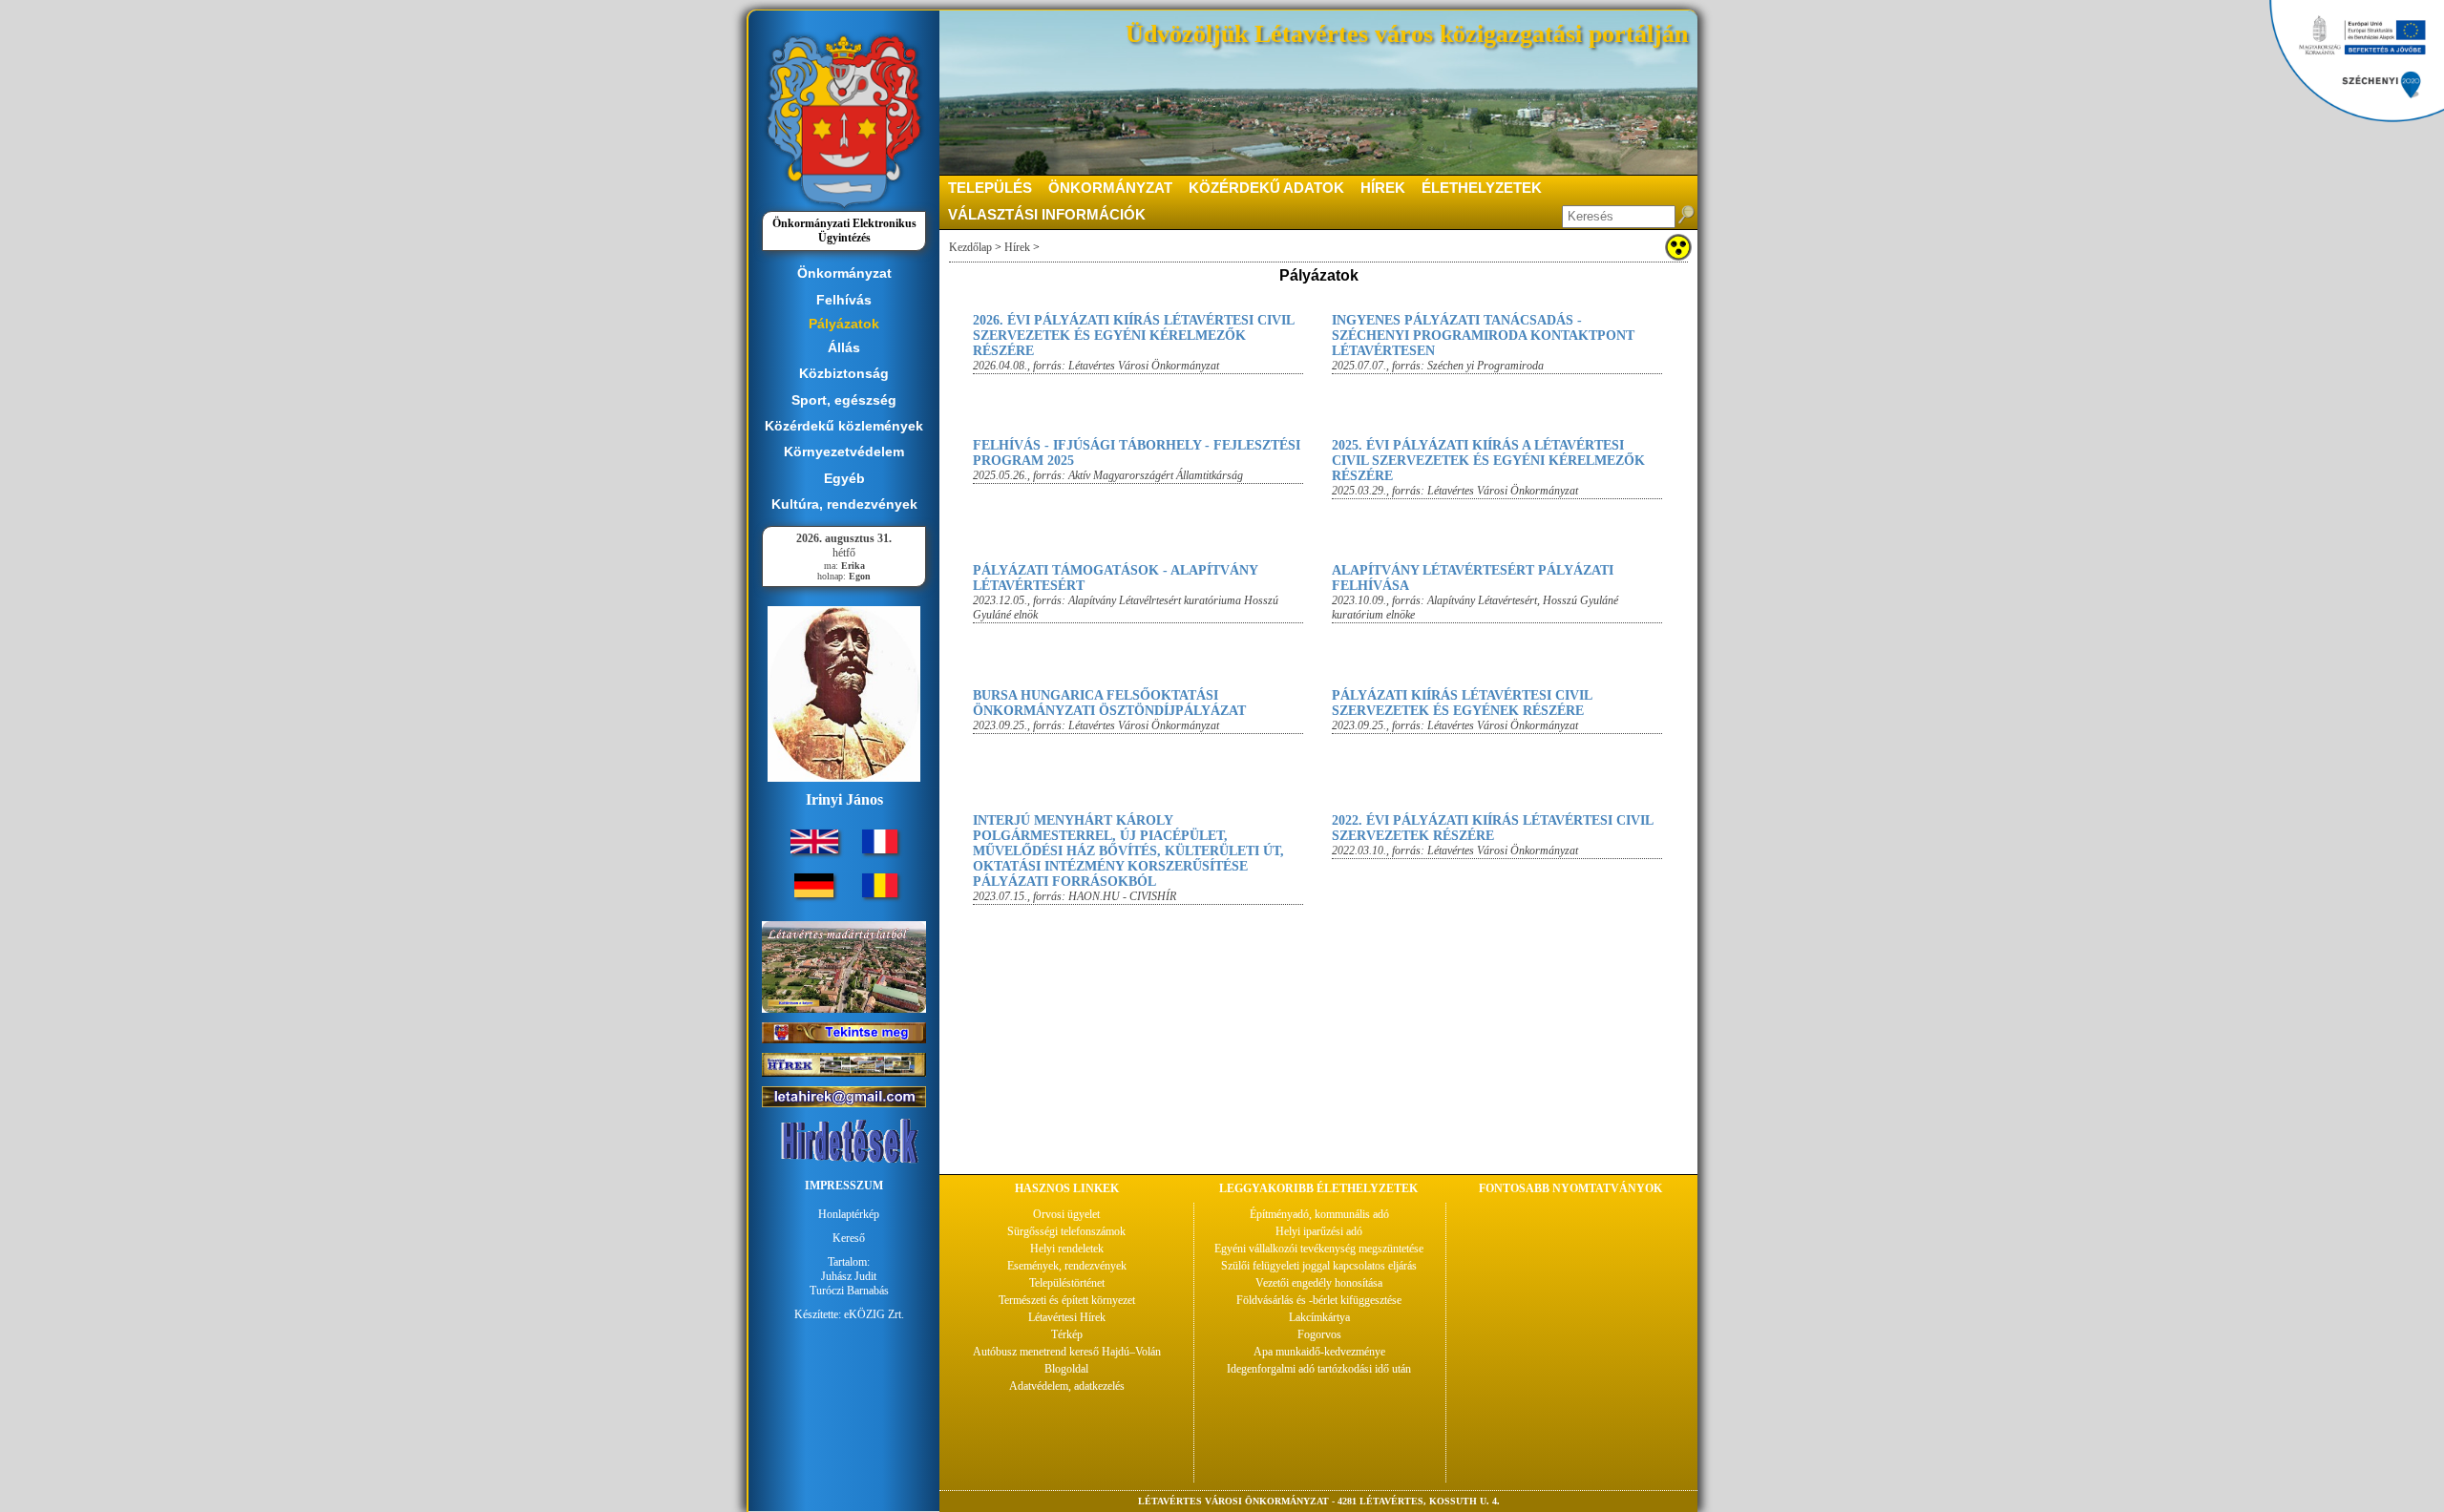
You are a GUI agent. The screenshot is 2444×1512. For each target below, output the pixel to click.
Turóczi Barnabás (849, 1291)
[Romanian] (880, 893)
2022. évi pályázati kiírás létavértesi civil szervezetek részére (1492, 828)
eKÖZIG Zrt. (874, 1314)
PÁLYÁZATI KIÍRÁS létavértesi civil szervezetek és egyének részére (1462, 703)
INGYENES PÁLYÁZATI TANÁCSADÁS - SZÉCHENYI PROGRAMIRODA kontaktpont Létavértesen (1483, 336)
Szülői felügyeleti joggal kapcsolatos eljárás (1319, 1266)
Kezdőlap (970, 247)
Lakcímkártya (1319, 1317)
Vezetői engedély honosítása (1319, 1283)
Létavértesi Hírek (1067, 1317)
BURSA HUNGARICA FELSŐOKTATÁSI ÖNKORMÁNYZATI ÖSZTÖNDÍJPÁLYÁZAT (1109, 703)
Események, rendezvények (1067, 1266)
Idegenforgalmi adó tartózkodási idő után (1319, 1369)
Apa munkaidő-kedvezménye (1319, 1352)
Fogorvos (1319, 1334)
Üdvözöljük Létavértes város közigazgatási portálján (1407, 34)
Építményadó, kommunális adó (1319, 1214)
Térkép (1067, 1334)
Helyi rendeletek (1067, 1249)
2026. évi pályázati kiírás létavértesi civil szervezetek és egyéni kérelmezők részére (1133, 336)
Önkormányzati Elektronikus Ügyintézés (844, 231)
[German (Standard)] (814, 893)
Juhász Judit (849, 1276)
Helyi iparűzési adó (1319, 1231)
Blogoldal (1066, 1369)
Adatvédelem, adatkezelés (1067, 1386)
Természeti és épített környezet (1067, 1300)
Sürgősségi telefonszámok (1066, 1231)
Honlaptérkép (849, 1214)
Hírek (1017, 247)
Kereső (849, 1238)
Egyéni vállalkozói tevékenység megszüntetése (1319, 1249)
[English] (814, 850)
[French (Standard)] (880, 850)
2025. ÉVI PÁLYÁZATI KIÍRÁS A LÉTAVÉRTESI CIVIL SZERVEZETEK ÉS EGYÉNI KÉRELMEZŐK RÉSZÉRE (1488, 461)
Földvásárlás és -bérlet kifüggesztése (1319, 1300)
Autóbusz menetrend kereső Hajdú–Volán (1067, 1352)
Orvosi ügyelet (1066, 1214)
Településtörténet (1067, 1283)
